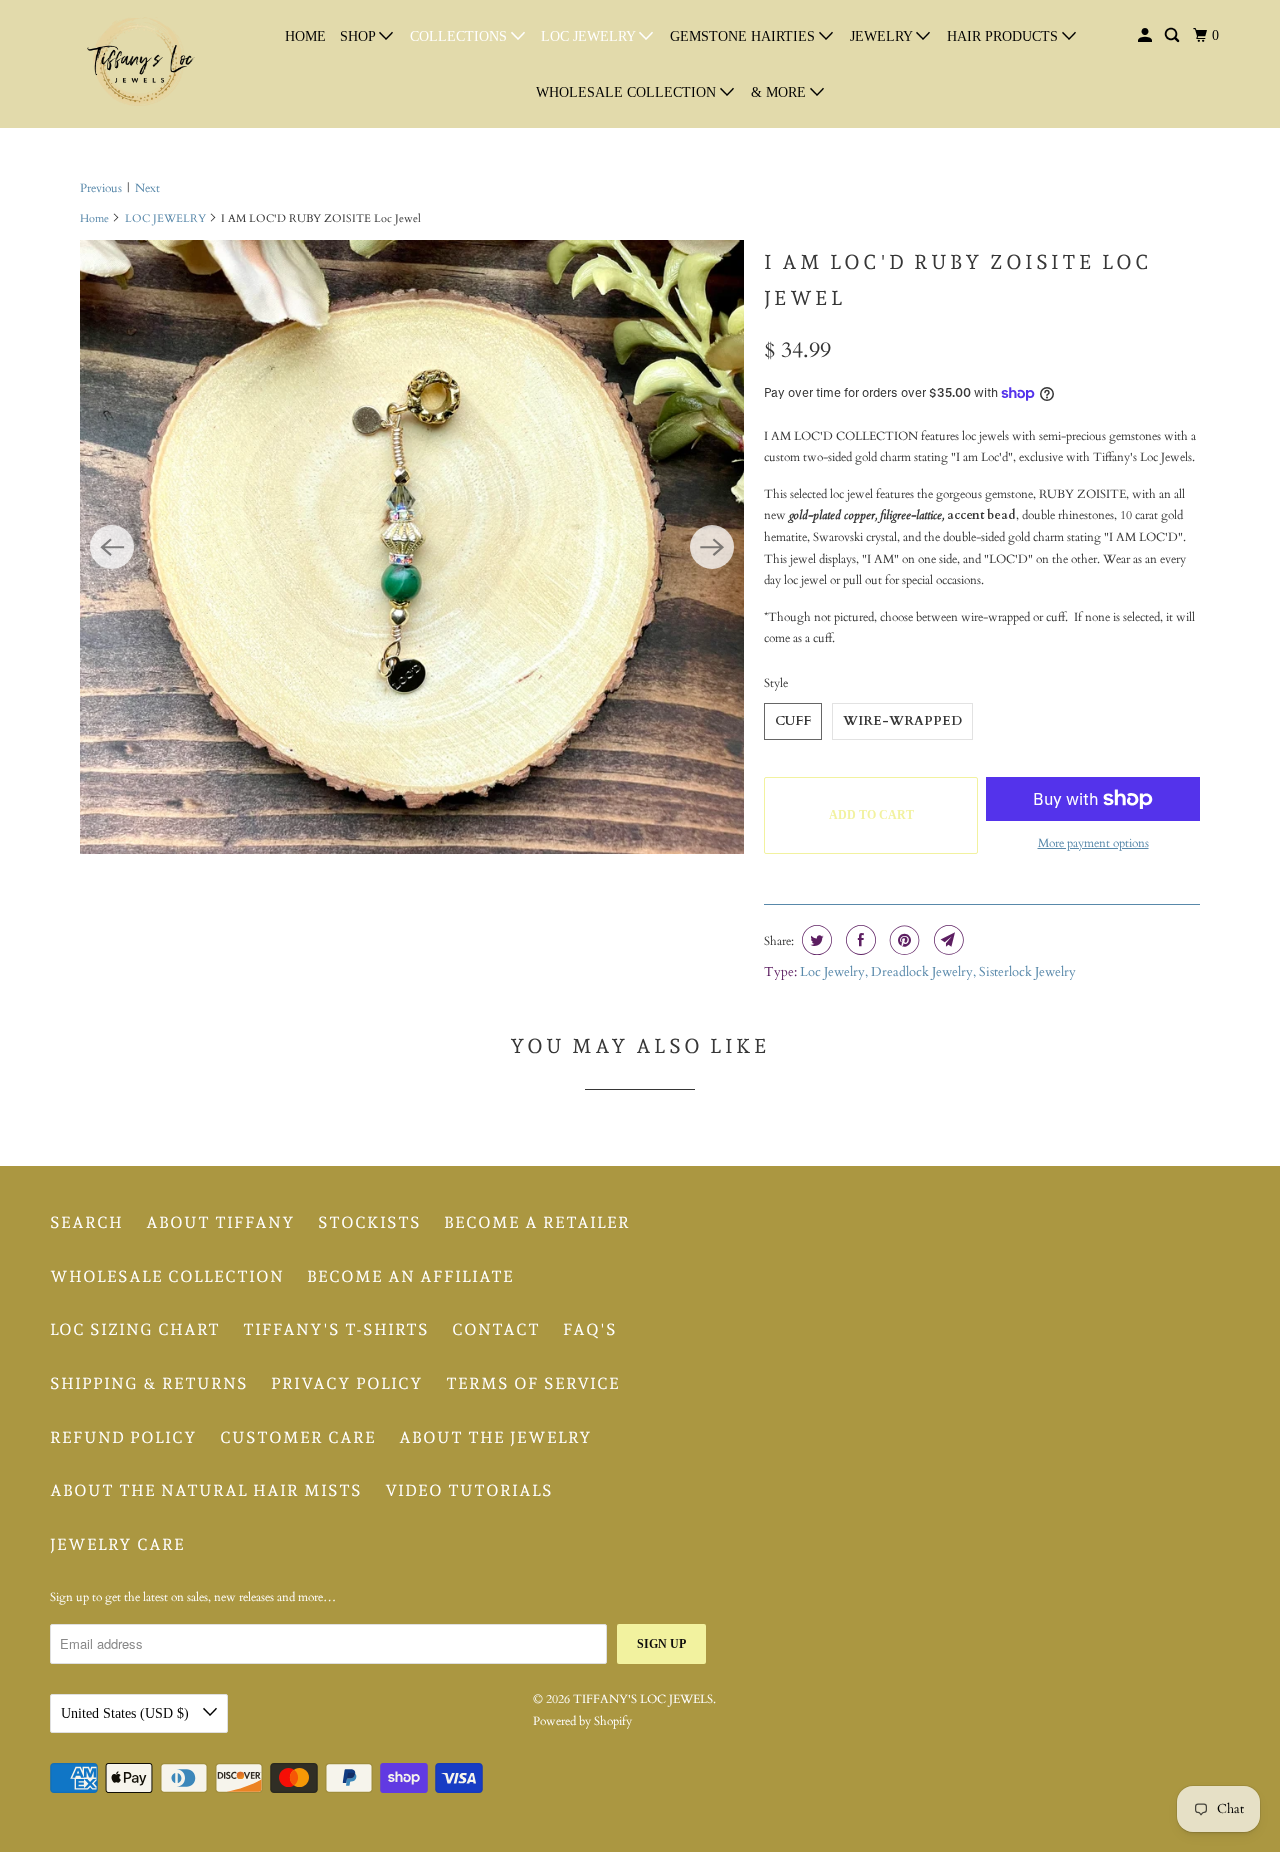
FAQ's (590, 1329)
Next (147, 188)
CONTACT (496, 1329)
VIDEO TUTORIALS (469, 1490)
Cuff (793, 721)
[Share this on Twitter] (814, 940)
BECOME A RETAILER (537, 1222)
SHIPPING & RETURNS (149, 1383)
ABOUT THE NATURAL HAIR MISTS (206, 1490)
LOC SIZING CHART (135, 1329)
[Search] (1173, 36)
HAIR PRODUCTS (1004, 36)
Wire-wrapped (902, 721)
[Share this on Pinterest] (902, 940)
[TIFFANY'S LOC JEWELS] (140, 64)
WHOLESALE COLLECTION (628, 92)
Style (776, 683)
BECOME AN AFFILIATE (410, 1276)
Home (94, 218)
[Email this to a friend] (946, 940)
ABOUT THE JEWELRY (495, 1437)
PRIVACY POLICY (347, 1383)
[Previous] (112, 547)
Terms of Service (533, 1383)
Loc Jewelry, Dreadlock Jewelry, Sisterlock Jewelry (938, 972)
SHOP (359, 36)
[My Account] (1146, 36)
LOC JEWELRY (590, 36)
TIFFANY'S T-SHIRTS (336, 1329)
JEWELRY (883, 36)
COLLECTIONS (460, 36)
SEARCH (86, 1222)
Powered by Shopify (582, 1721)
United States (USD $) (127, 1713)
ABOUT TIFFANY (220, 1222)
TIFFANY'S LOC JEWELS (643, 1699)
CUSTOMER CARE (298, 1437)
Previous (101, 188)
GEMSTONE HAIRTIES (744, 36)
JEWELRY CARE (117, 1544)
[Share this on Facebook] (858, 940)
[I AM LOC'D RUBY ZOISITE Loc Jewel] (412, 546)
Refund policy (123, 1437)
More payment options (1093, 843)
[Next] (712, 547)
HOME (305, 36)
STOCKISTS (369, 1222)
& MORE (780, 92)
